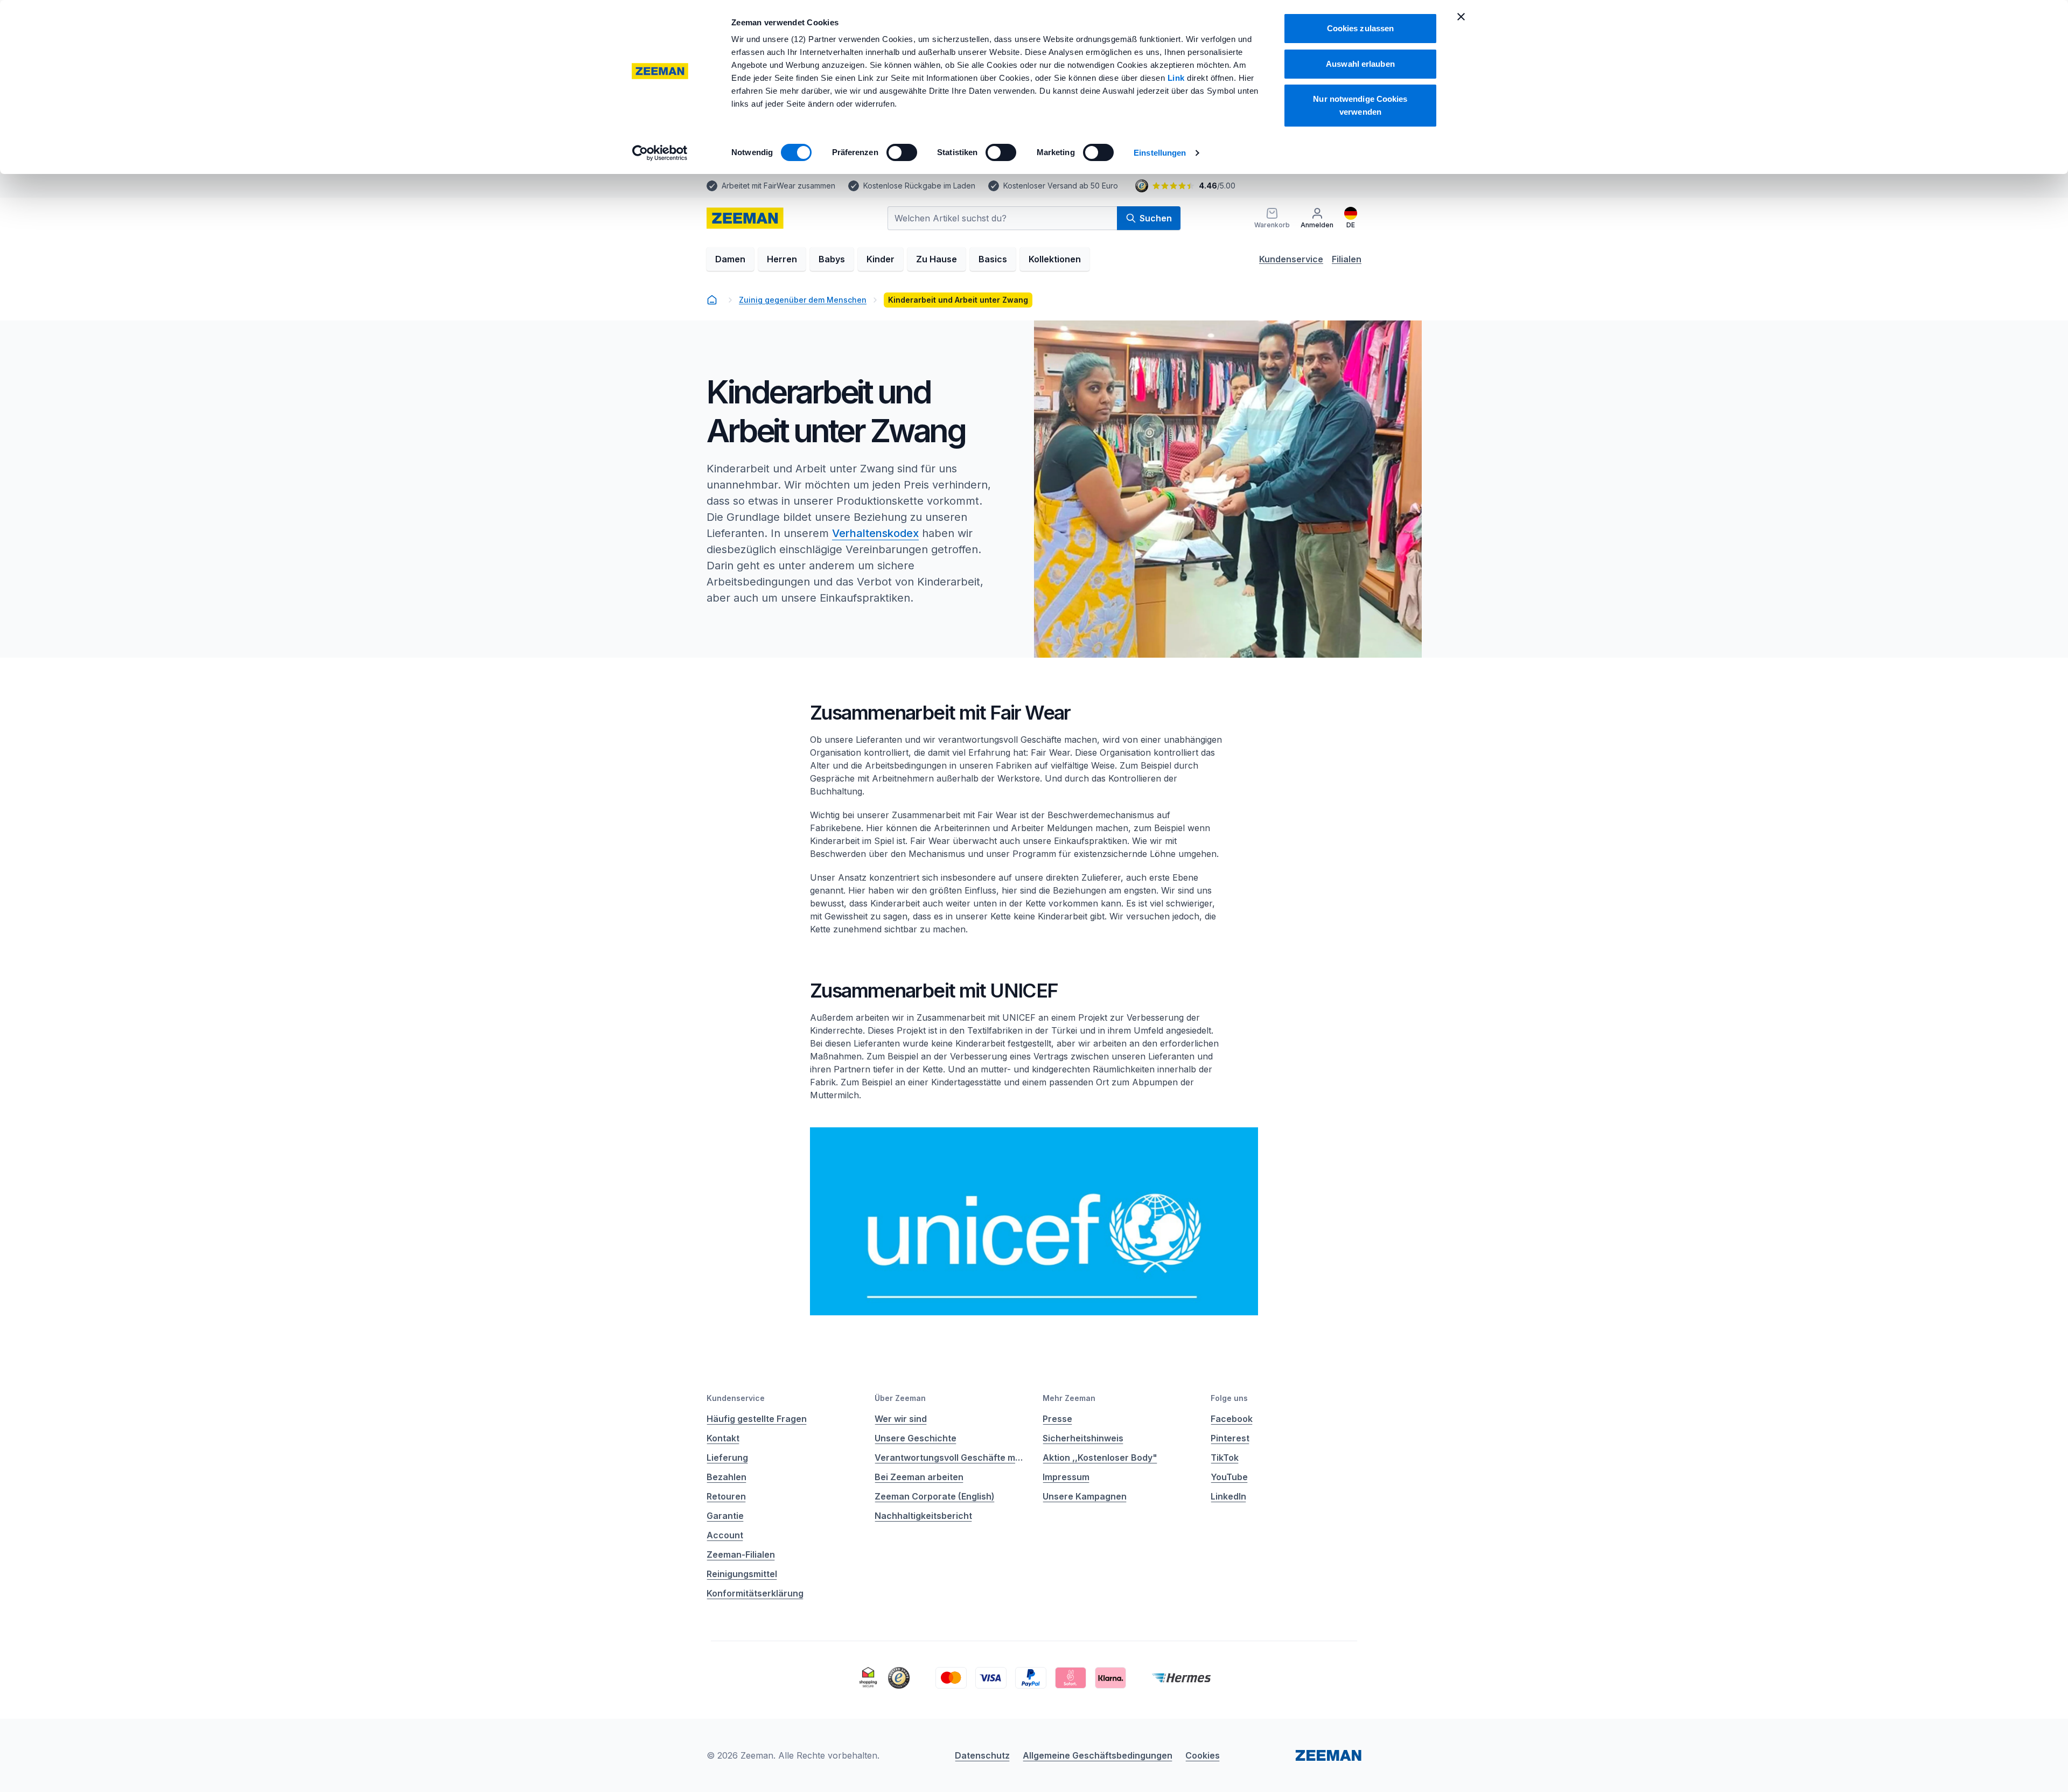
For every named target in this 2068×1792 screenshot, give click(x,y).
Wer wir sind (901, 1419)
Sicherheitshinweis (1083, 1438)
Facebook (1232, 1419)
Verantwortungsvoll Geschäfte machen (950, 1458)
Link (1178, 78)
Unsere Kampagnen (1085, 1496)
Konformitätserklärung (755, 1593)
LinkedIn (1228, 1496)
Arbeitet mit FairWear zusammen (778, 186)
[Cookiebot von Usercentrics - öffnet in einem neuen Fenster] (660, 153)
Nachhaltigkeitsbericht (923, 1516)
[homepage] (712, 300)
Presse (1057, 1419)
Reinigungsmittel (742, 1574)
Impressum (1066, 1477)
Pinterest (1230, 1438)
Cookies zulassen (1361, 28)
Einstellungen (1160, 153)
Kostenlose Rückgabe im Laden (919, 186)
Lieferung (727, 1458)
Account (725, 1535)
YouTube (1229, 1477)
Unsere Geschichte (916, 1438)
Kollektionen (1055, 259)
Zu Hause (937, 259)
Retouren (726, 1496)
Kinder (881, 259)
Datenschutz (982, 1755)
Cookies (1203, 1755)
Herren (782, 259)
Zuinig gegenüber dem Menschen (803, 300)
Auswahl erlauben (1360, 64)
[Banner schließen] (1461, 17)
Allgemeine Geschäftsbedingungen (1098, 1755)
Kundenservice (1291, 259)
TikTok (1225, 1458)
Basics (993, 259)
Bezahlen (726, 1477)
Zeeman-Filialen (741, 1554)
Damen (730, 259)
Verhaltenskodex (875, 533)
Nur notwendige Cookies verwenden (1360, 105)
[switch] (902, 152)
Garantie (725, 1516)
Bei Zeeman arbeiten (919, 1477)
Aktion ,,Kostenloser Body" (1100, 1458)
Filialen (1347, 259)
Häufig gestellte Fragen (757, 1419)
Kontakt (723, 1438)
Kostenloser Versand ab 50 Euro (1061, 186)
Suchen (1156, 218)
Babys (832, 259)
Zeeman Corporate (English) (935, 1496)
